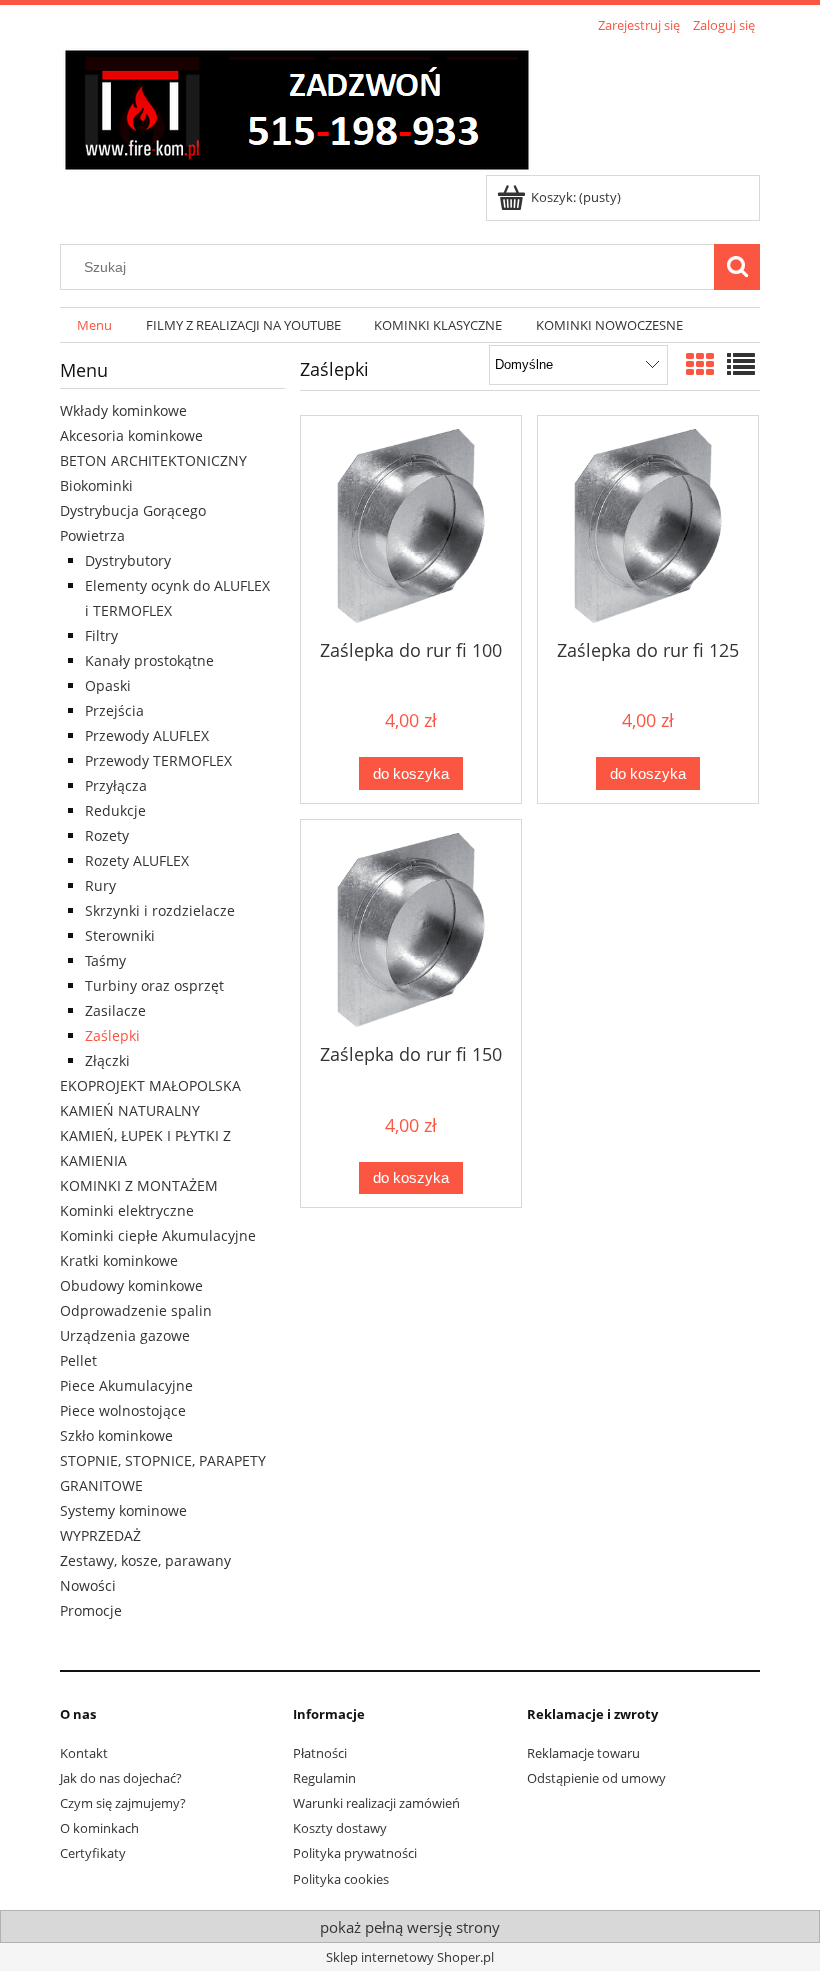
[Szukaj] (737, 267)
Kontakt (84, 1753)
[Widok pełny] (741, 364)
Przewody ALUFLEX (147, 735)
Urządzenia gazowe (125, 1335)
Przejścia (114, 710)
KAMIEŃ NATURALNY (130, 1110)
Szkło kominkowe (116, 1435)
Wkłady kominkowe (123, 410)
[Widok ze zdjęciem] (700, 364)
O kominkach (99, 1828)
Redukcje (115, 810)
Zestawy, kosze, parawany (145, 1560)
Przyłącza (116, 785)
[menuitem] (94, 325)
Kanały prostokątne (149, 660)
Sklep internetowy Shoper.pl (410, 1957)
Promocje (91, 1610)
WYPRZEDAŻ (100, 1535)
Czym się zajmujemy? (123, 1803)
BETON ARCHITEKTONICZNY (153, 460)
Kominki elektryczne (127, 1210)
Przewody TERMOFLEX (158, 760)
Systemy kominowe (123, 1510)
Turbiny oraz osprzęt (154, 985)
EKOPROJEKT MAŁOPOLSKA (150, 1085)
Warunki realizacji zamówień (376, 1803)
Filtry (101, 635)
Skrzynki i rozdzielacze (160, 910)
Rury (100, 885)
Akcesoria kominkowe (131, 435)
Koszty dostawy (340, 1828)
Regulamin (324, 1778)
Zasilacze (115, 1010)
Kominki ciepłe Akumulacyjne (158, 1235)
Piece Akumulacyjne (126, 1385)
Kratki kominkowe (119, 1260)
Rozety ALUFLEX (137, 860)
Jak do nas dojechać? (121, 1778)
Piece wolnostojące (123, 1410)
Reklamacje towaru (583, 1753)
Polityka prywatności (355, 1853)
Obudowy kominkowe (131, 1285)
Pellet (78, 1360)
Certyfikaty (93, 1853)
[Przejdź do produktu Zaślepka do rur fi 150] (411, 930)
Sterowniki (120, 935)
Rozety (107, 835)
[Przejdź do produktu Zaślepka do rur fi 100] (411, 526)
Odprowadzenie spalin (136, 1310)
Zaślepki (112, 1035)
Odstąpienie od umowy (596, 1778)
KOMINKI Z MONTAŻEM (139, 1185)
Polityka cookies (341, 1879)
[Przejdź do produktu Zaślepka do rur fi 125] (648, 526)
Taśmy (105, 960)
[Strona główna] (297, 107)
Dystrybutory (128, 560)
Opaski (108, 685)
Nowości (88, 1585)
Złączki (107, 1060)
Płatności (320, 1753)
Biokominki (96, 485)
